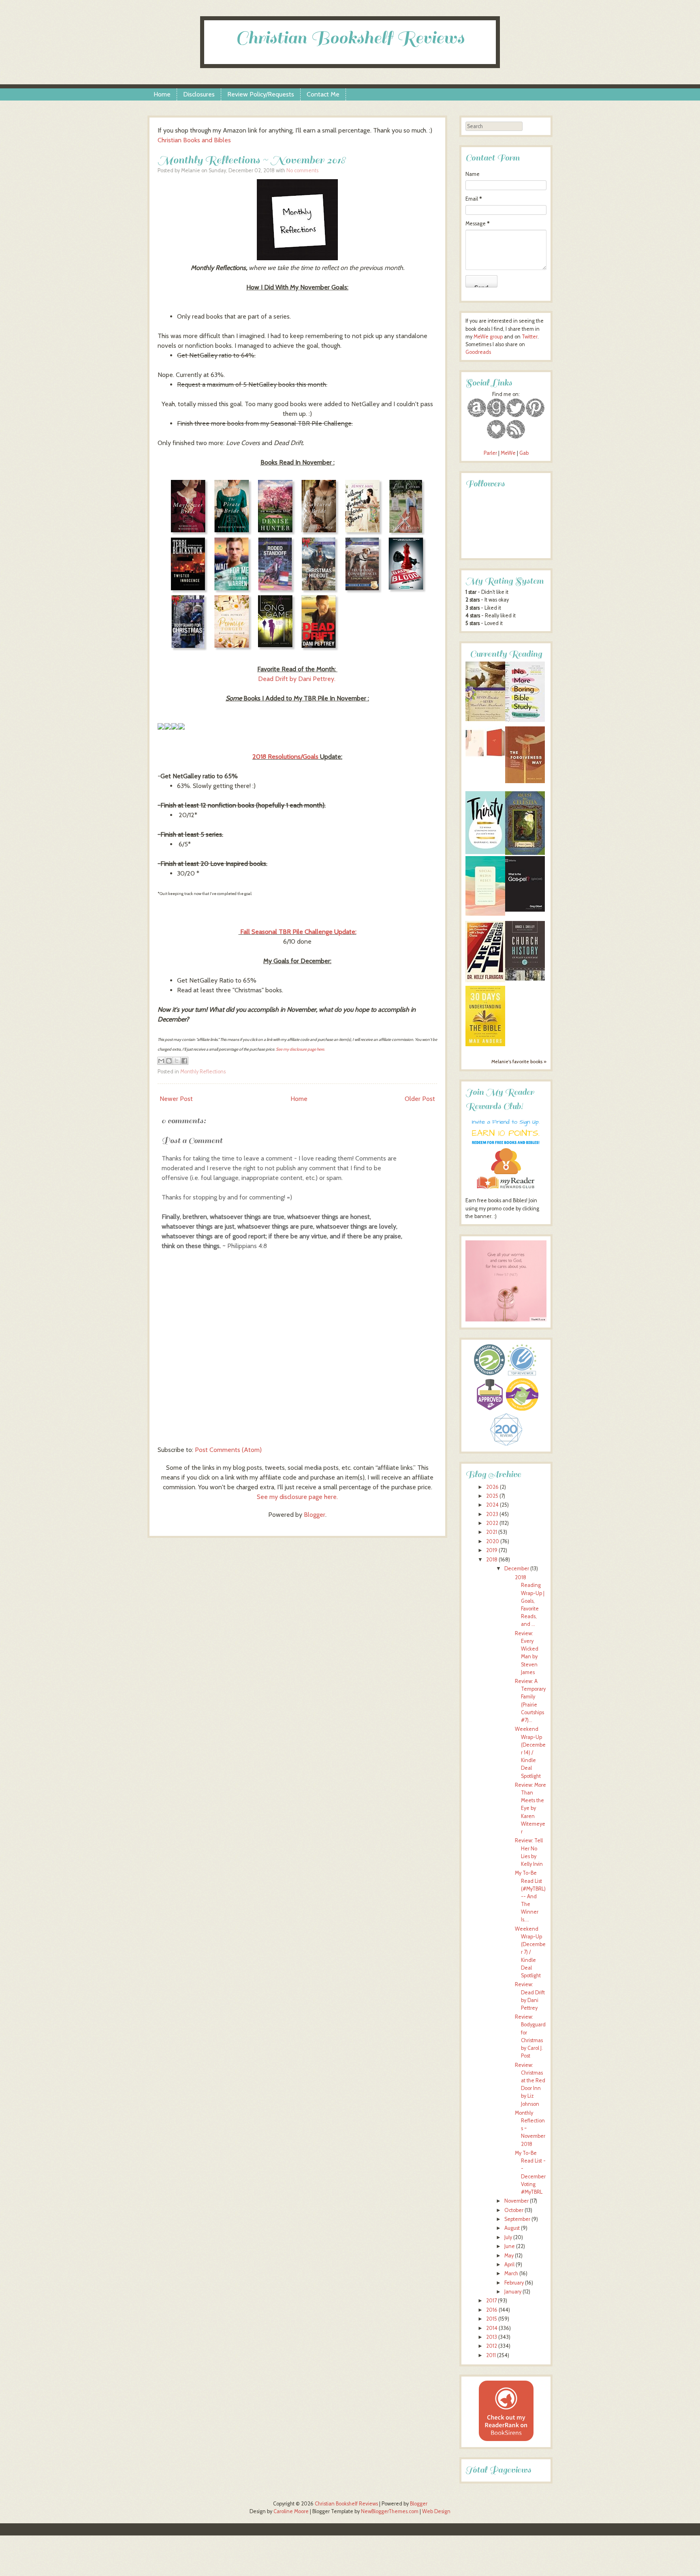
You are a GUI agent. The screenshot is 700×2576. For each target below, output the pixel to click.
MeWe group (488, 337)
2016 (492, 2310)
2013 (492, 2337)
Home (162, 94)
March (511, 2273)
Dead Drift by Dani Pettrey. (298, 679)
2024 (492, 1505)
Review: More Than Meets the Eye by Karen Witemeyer (530, 1808)
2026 (492, 1487)
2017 (491, 2301)
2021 (492, 1532)
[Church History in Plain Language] (525, 979)
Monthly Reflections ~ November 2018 (252, 160)
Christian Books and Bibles (194, 140)
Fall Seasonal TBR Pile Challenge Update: (298, 932)
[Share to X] (177, 1061)
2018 (492, 1560)
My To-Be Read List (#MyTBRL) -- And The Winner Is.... (530, 1896)
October (514, 2210)
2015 (492, 2319)
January (513, 2292)
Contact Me (323, 94)
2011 (491, 2355)
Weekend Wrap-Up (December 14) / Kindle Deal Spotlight (530, 1752)
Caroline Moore (291, 2511)
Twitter (530, 337)
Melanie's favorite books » (519, 1062)
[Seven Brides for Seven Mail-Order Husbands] (485, 719)
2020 (493, 1541)
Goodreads (478, 352)
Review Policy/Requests (261, 94)
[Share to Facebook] (184, 1061)
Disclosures (199, 94)
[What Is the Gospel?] (525, 910)
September (517, 2219)
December (517, 1569)
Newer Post (176, 1099)
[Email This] (161, 1061)
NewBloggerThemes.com (390, 2511)
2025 (492, 1496)
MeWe (508, 453)
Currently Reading (506, 654)
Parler (491, 453)
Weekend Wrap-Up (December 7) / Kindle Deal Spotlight (530, 1952)
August (512, 2228)
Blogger (315, 1515)
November (516, 2201)
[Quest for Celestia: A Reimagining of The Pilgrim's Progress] (525, 853)
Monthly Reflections (203, 1072)
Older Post (420, 1099)
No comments (302, 170)
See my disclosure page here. (300, 1049)
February (514, 2283)
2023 (492, 1514)
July (508, 2237)
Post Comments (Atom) (228, 1450)
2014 (492, 2328)
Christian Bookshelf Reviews (350, 38)
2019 (492, 1550)
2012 (492, 2346)
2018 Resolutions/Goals (285, 757)
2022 (492, 1523)
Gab (524, 453)
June (510, 2246)
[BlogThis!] (169, 1061)
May (509, 2256)
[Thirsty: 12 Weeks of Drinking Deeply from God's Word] (485, 852)
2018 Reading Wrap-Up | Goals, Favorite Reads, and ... (530, 1601)
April (509, 2264)
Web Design (436, 2511)
